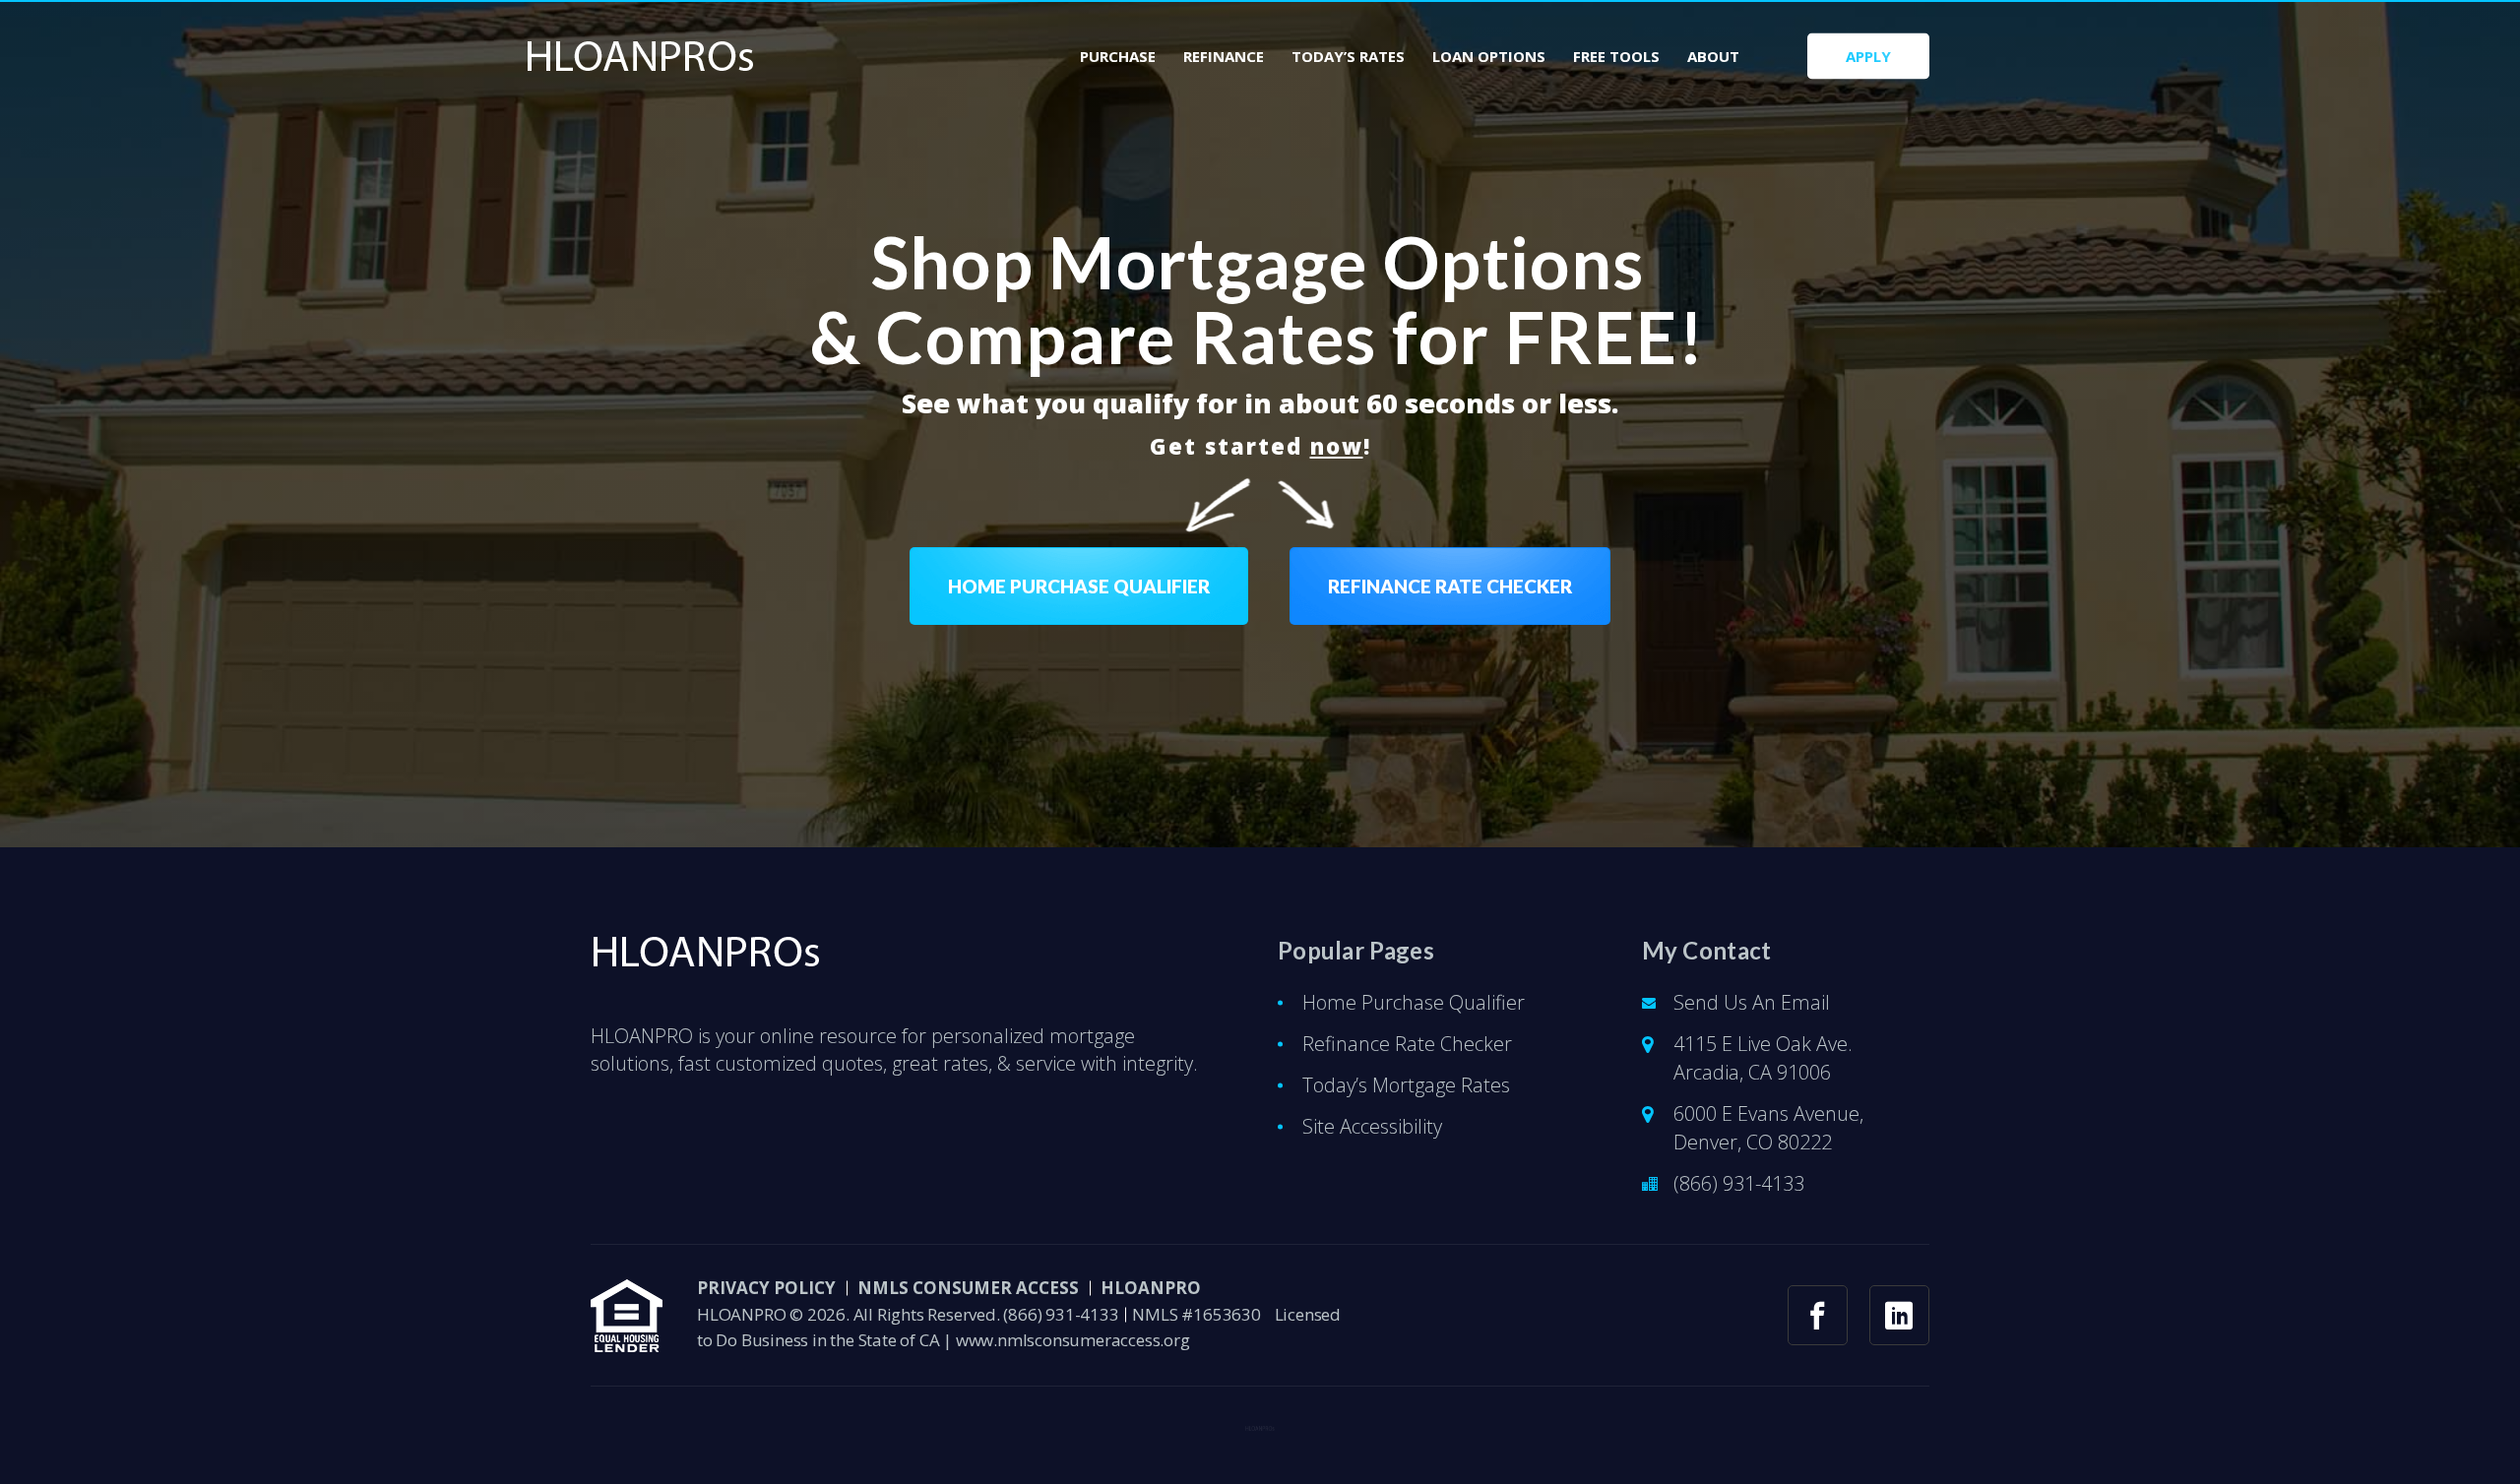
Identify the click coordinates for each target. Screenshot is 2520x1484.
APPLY (1868, 56)
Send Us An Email (1752, 1002)
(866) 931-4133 (1739, 1183)
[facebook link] (1818, 1315)
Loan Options (1489, 57)
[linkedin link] (1899, 1315)
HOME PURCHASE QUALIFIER (1079, 586)
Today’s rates (1348, 57)
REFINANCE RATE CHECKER (1450, 586)
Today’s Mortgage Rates (1406, 1085)
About (1713, 57)
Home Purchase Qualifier (1414, 1002)
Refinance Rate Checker (1407, 1044)
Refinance (1224, 57)
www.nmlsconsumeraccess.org (1073, 1340)
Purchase (1118, 57)
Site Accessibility (1372, 1126)
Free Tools (1616, 57)
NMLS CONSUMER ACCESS (968, 1288)
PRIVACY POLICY (766, 1288)
